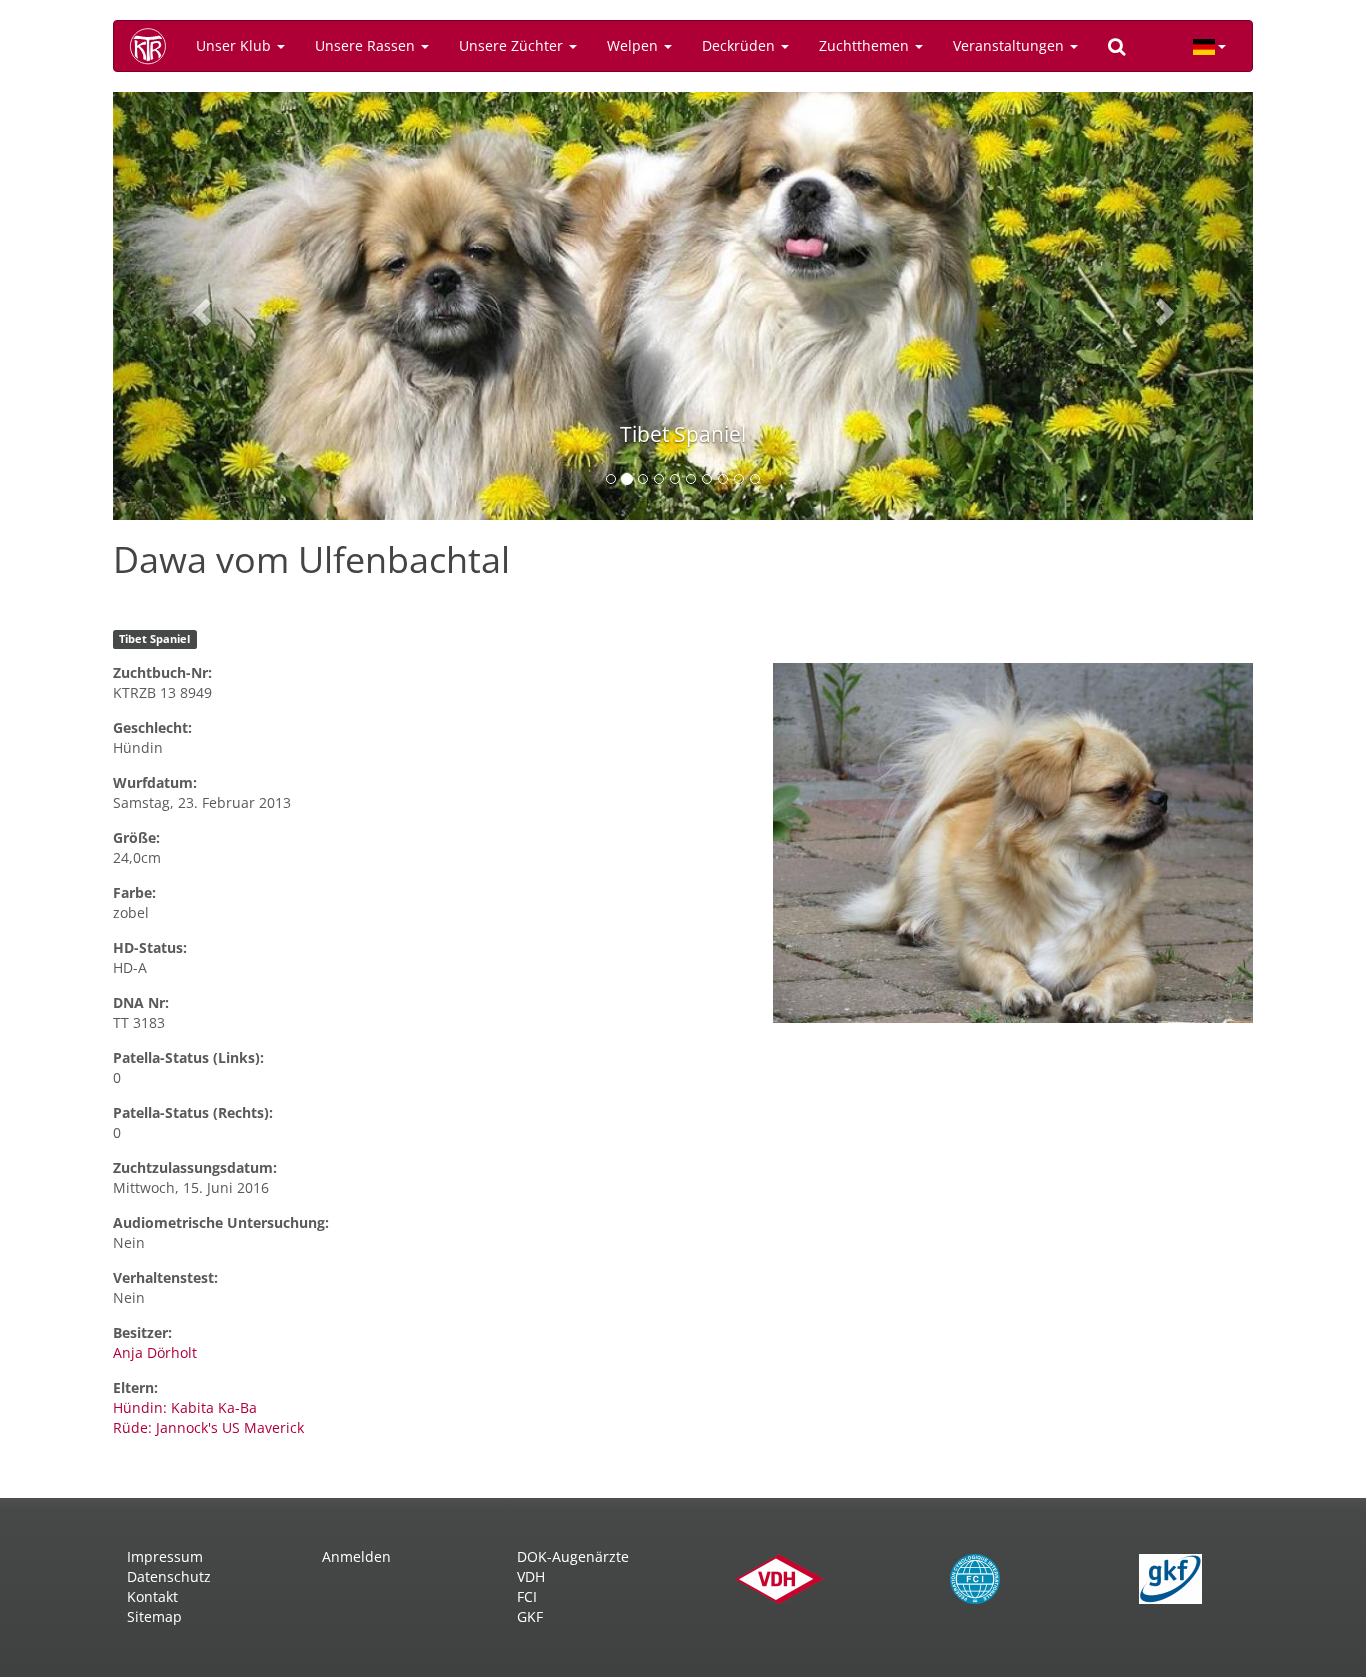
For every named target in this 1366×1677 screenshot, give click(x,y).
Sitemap (154, 1616)
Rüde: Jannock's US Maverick (208, 1427)
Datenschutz (169, 1576)
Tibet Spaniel (154, 639)
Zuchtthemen (866, 45)
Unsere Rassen (367, 45)
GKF (530, 1616)
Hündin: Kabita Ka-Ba (185, 1407)
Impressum (165, 1556)
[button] (198, 306)
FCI (527, 1596)
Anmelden (356, 1556)
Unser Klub (235, 45)
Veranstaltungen (1010, 45)
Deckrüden (740, 45)
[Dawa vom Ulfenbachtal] (1013, 843)
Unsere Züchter (513, 45)
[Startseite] (155, 46)
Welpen (634, 45)
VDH (531, 1576)
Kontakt (152, 1596)
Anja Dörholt (155, 1352)
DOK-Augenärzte (573, 1556)
